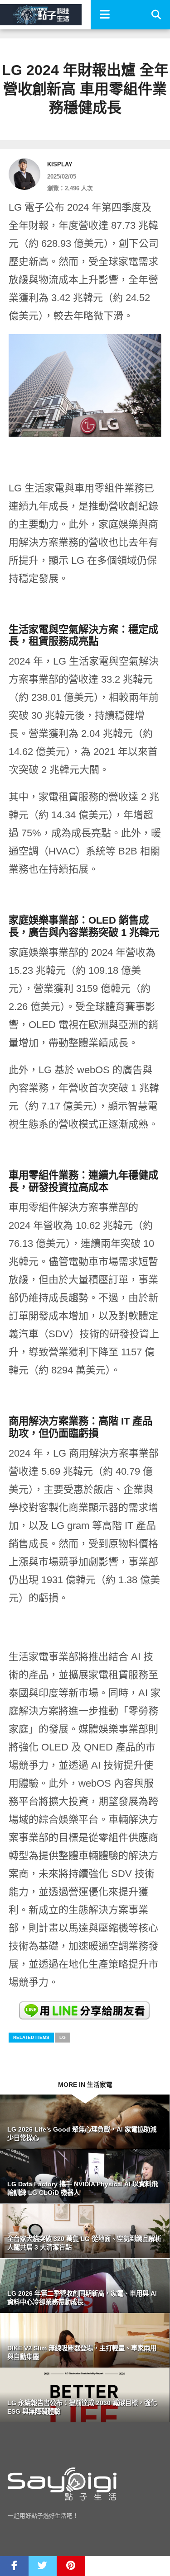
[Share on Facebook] (14, 2566)
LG (63, 2037)
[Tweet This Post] (43, 2566)
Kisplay (60, 164)
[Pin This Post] (71, 2566)
